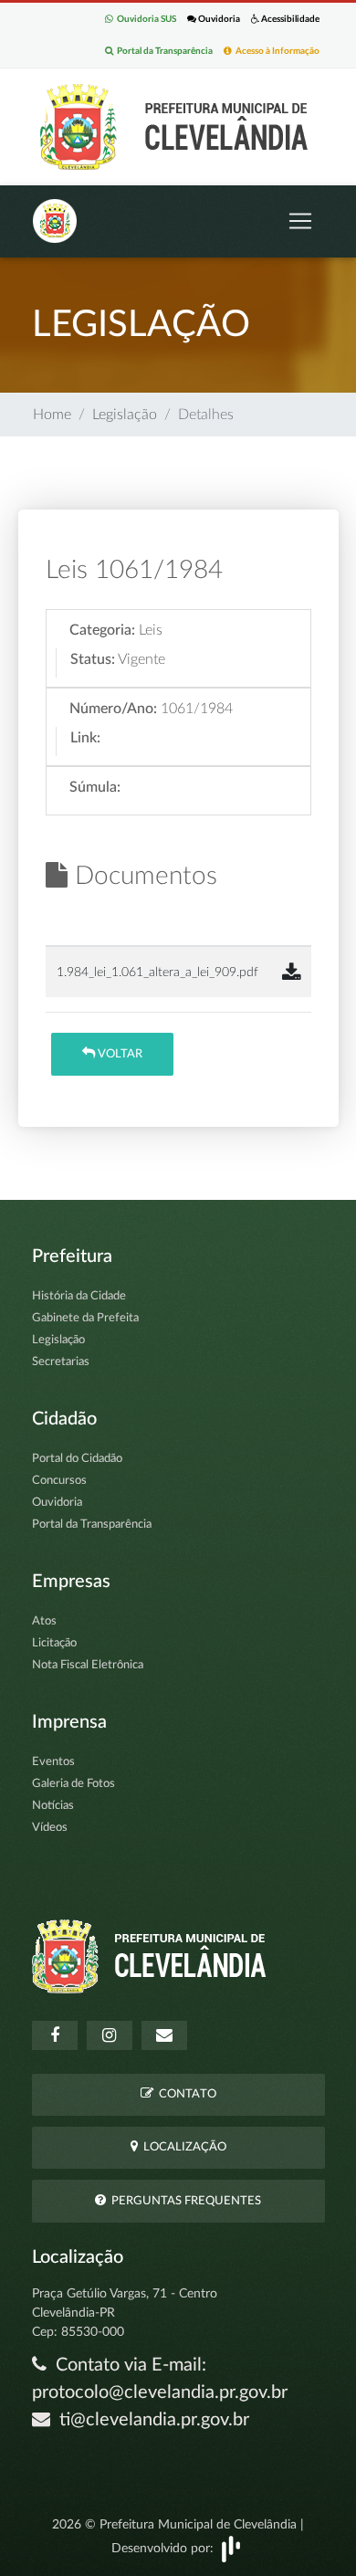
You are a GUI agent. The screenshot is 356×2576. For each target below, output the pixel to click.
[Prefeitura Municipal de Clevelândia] (178, 126)
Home (52, 415)
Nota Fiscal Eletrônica (88, 1665)
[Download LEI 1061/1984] (291, 973)
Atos (44, 1621)
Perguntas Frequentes (183, 2201)
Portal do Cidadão (77, 1459)
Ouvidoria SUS (145, 19)
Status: (93, 659)
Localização (182, 2147)
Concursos (59, 1481)
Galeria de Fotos (73, 1784)
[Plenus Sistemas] (231, 2548)
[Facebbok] (55, 2035)
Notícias (53, 1806)
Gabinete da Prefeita (85, 1318)
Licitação (54, 1643)
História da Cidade (79, 1296)
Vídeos (50, 1828)
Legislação (125, 415)
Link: (85, 738)
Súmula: (95, 787)
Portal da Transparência (163, 51)
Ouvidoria (218, 19)
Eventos (53, 1762)
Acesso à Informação (276, 51)
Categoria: (102, 630)
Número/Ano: (113, 709)
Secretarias (61, 1362)
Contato (185, 2094)
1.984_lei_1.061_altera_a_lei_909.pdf (157, 972)
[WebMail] (164, 2035)
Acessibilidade (289, 19)
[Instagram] (110, 2035)
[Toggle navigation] (300, 221)
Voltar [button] (119, 1054)
